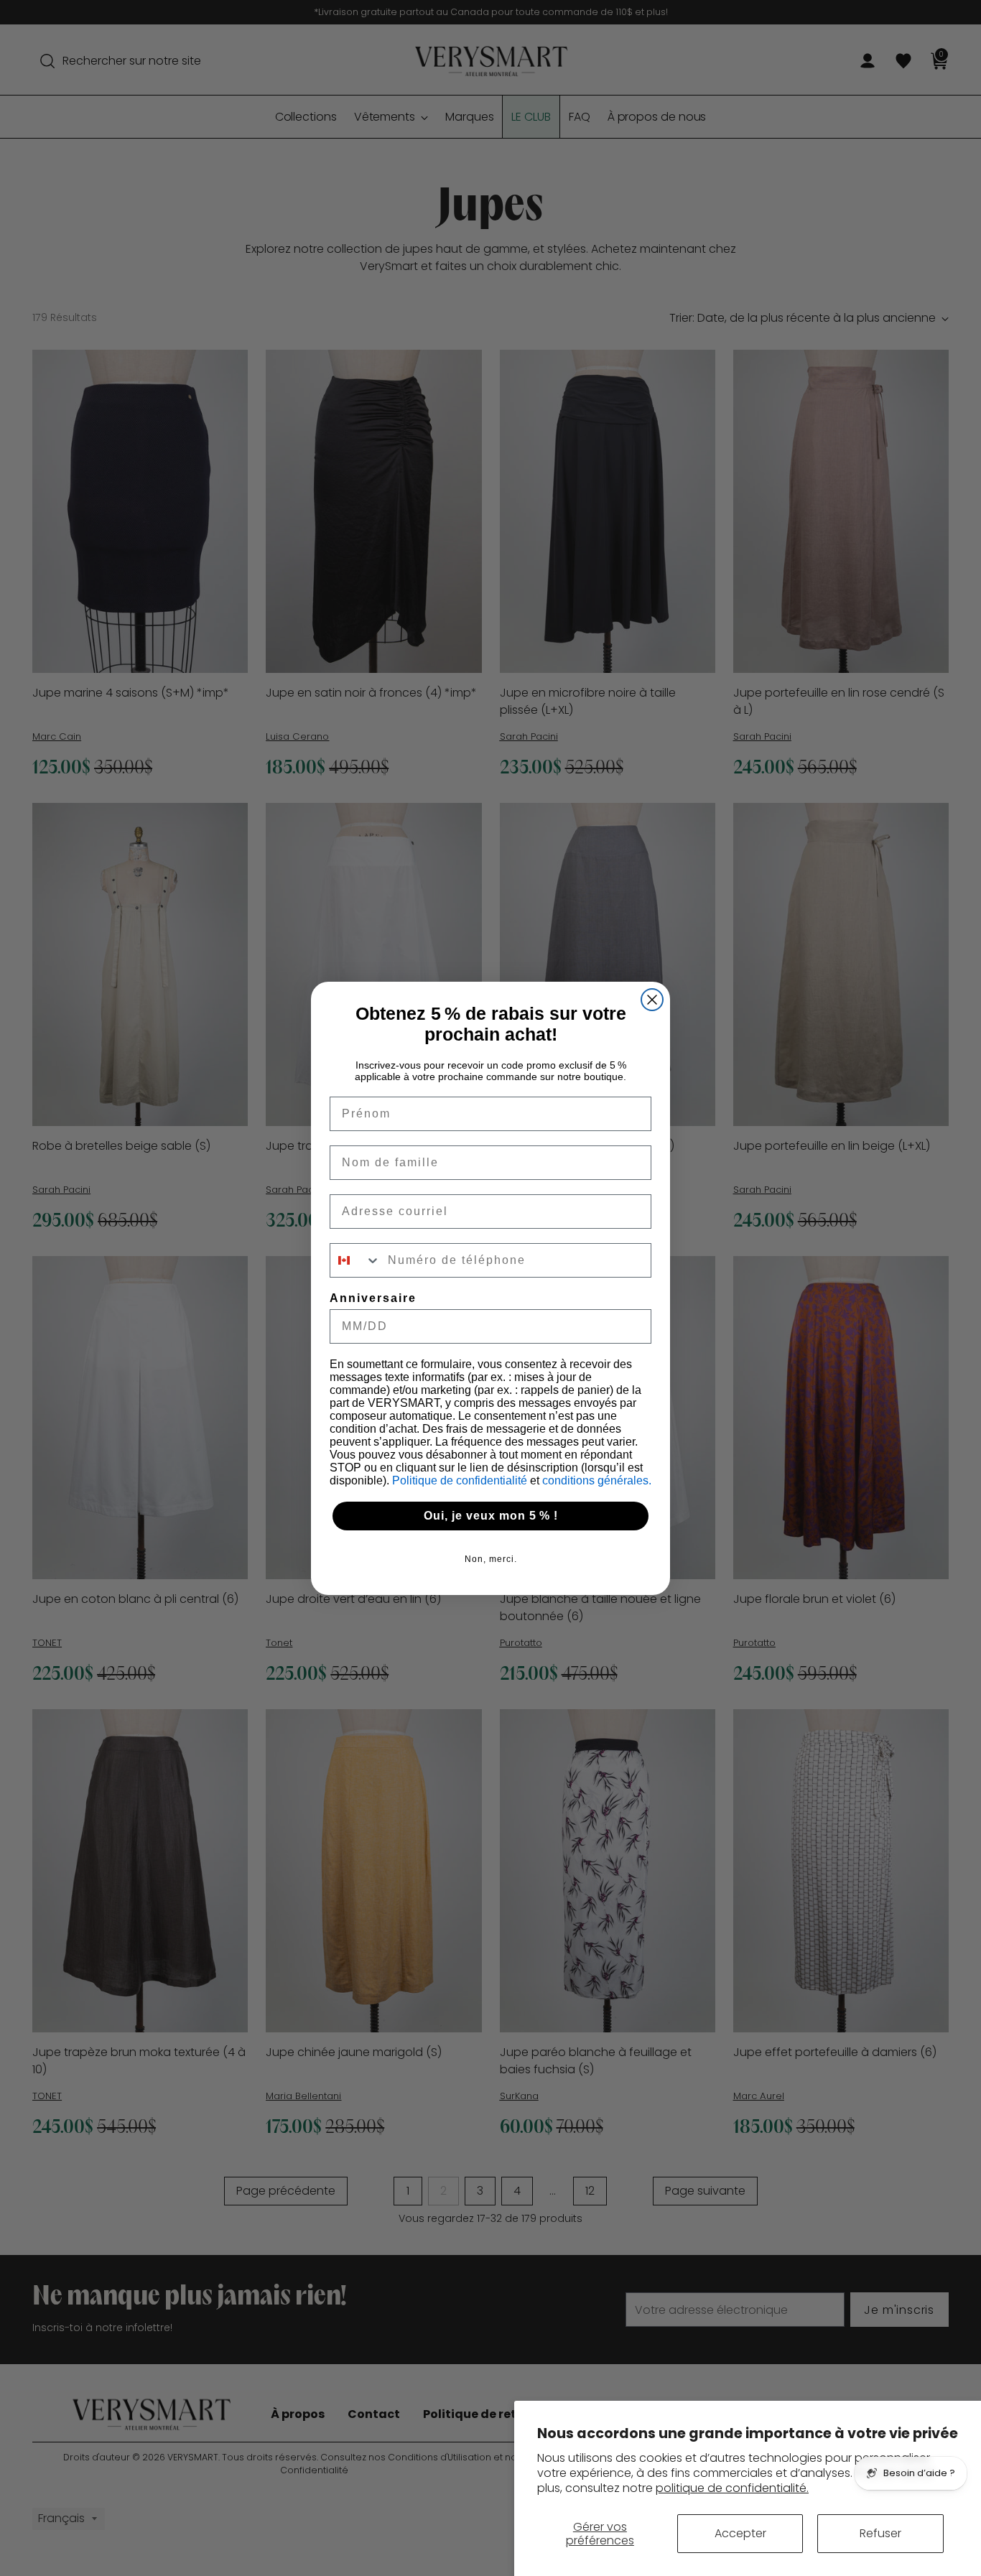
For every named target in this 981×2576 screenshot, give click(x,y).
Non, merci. (491, 1559)
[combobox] (355, 1260)
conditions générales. (597, 1480)
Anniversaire (373, 1298)
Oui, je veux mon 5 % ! (491, 1516)
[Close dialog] (652, 1000)
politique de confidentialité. (732, 2488)
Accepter (740, 2533)
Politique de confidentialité (461, 1480)
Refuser (880, 2533)
